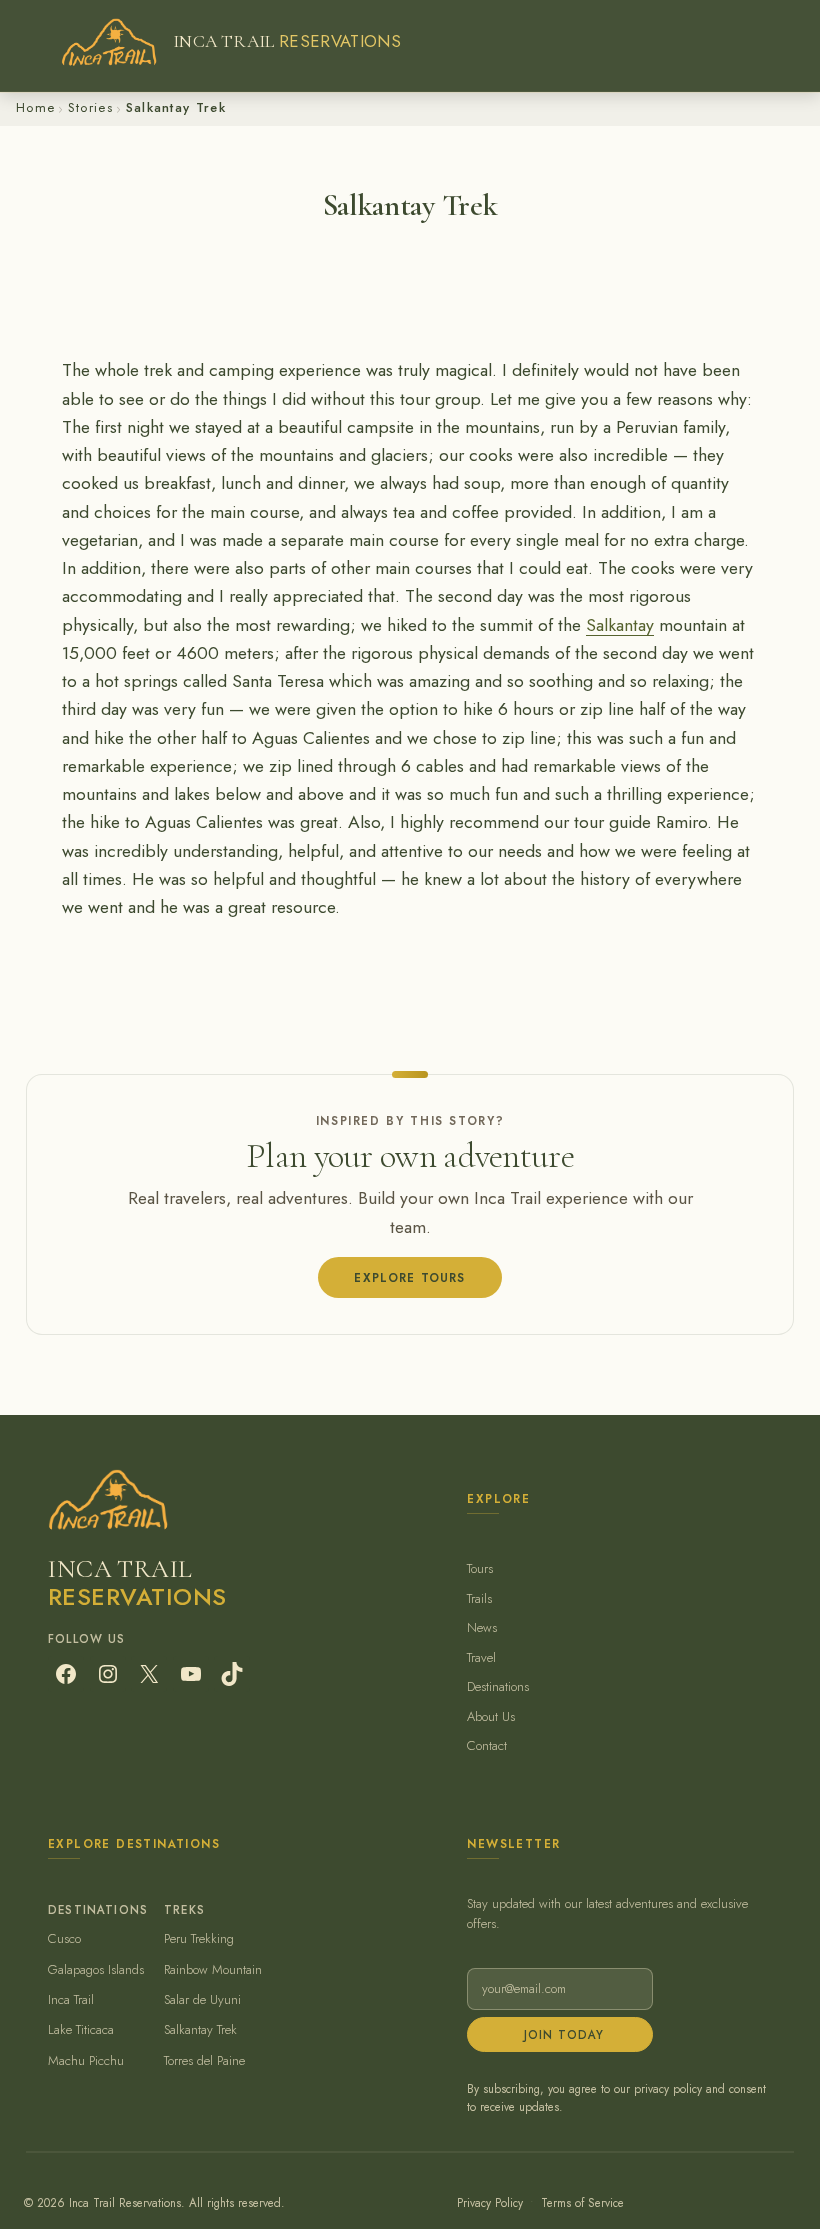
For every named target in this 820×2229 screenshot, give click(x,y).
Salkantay (620, 625)
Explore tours (409, 1277)
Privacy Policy (490, 2202)
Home (35, 107)
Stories (90, 107)
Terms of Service (582, 2202)
